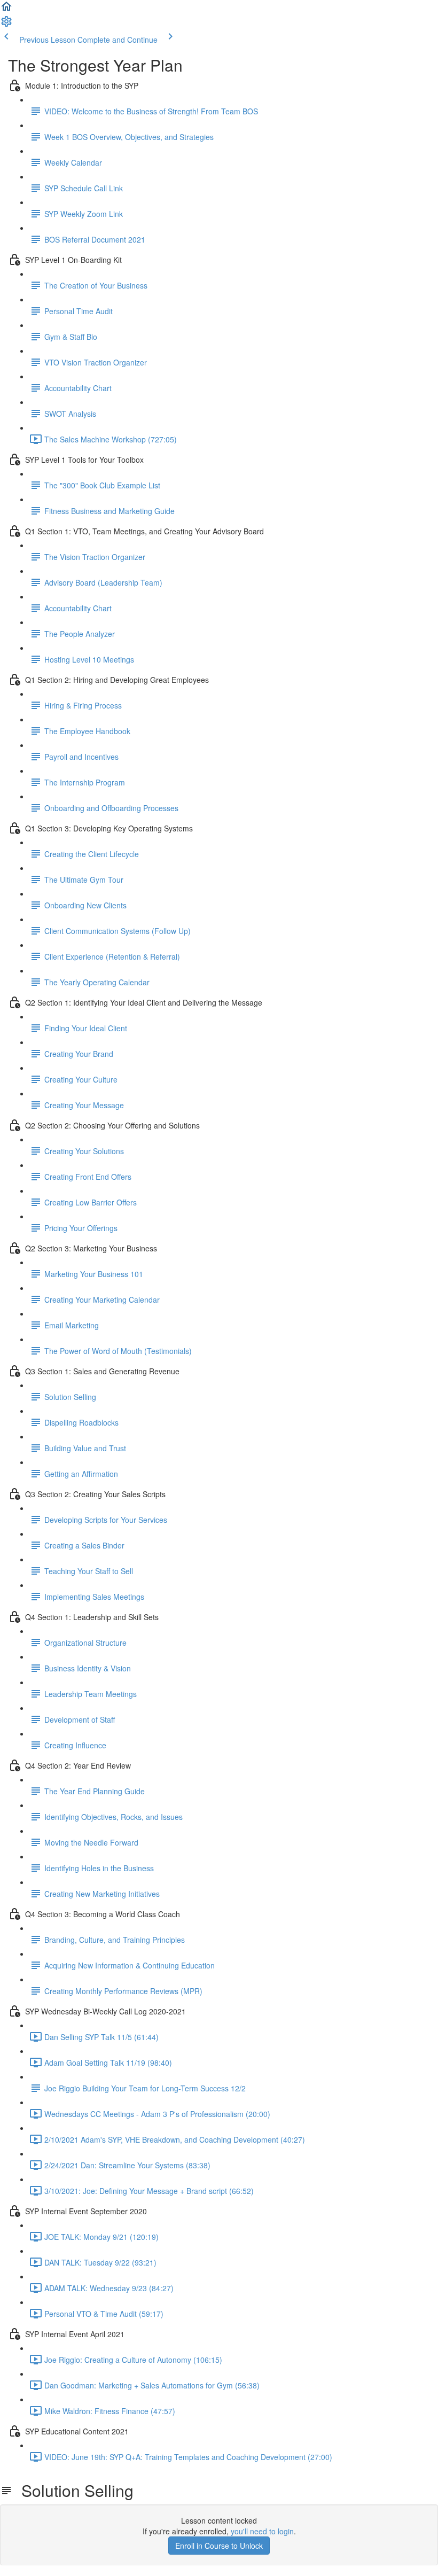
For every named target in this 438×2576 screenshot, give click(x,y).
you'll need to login (262, 2531)
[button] (6, 10)
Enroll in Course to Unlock (219, 2546)
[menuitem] (6, 25)
